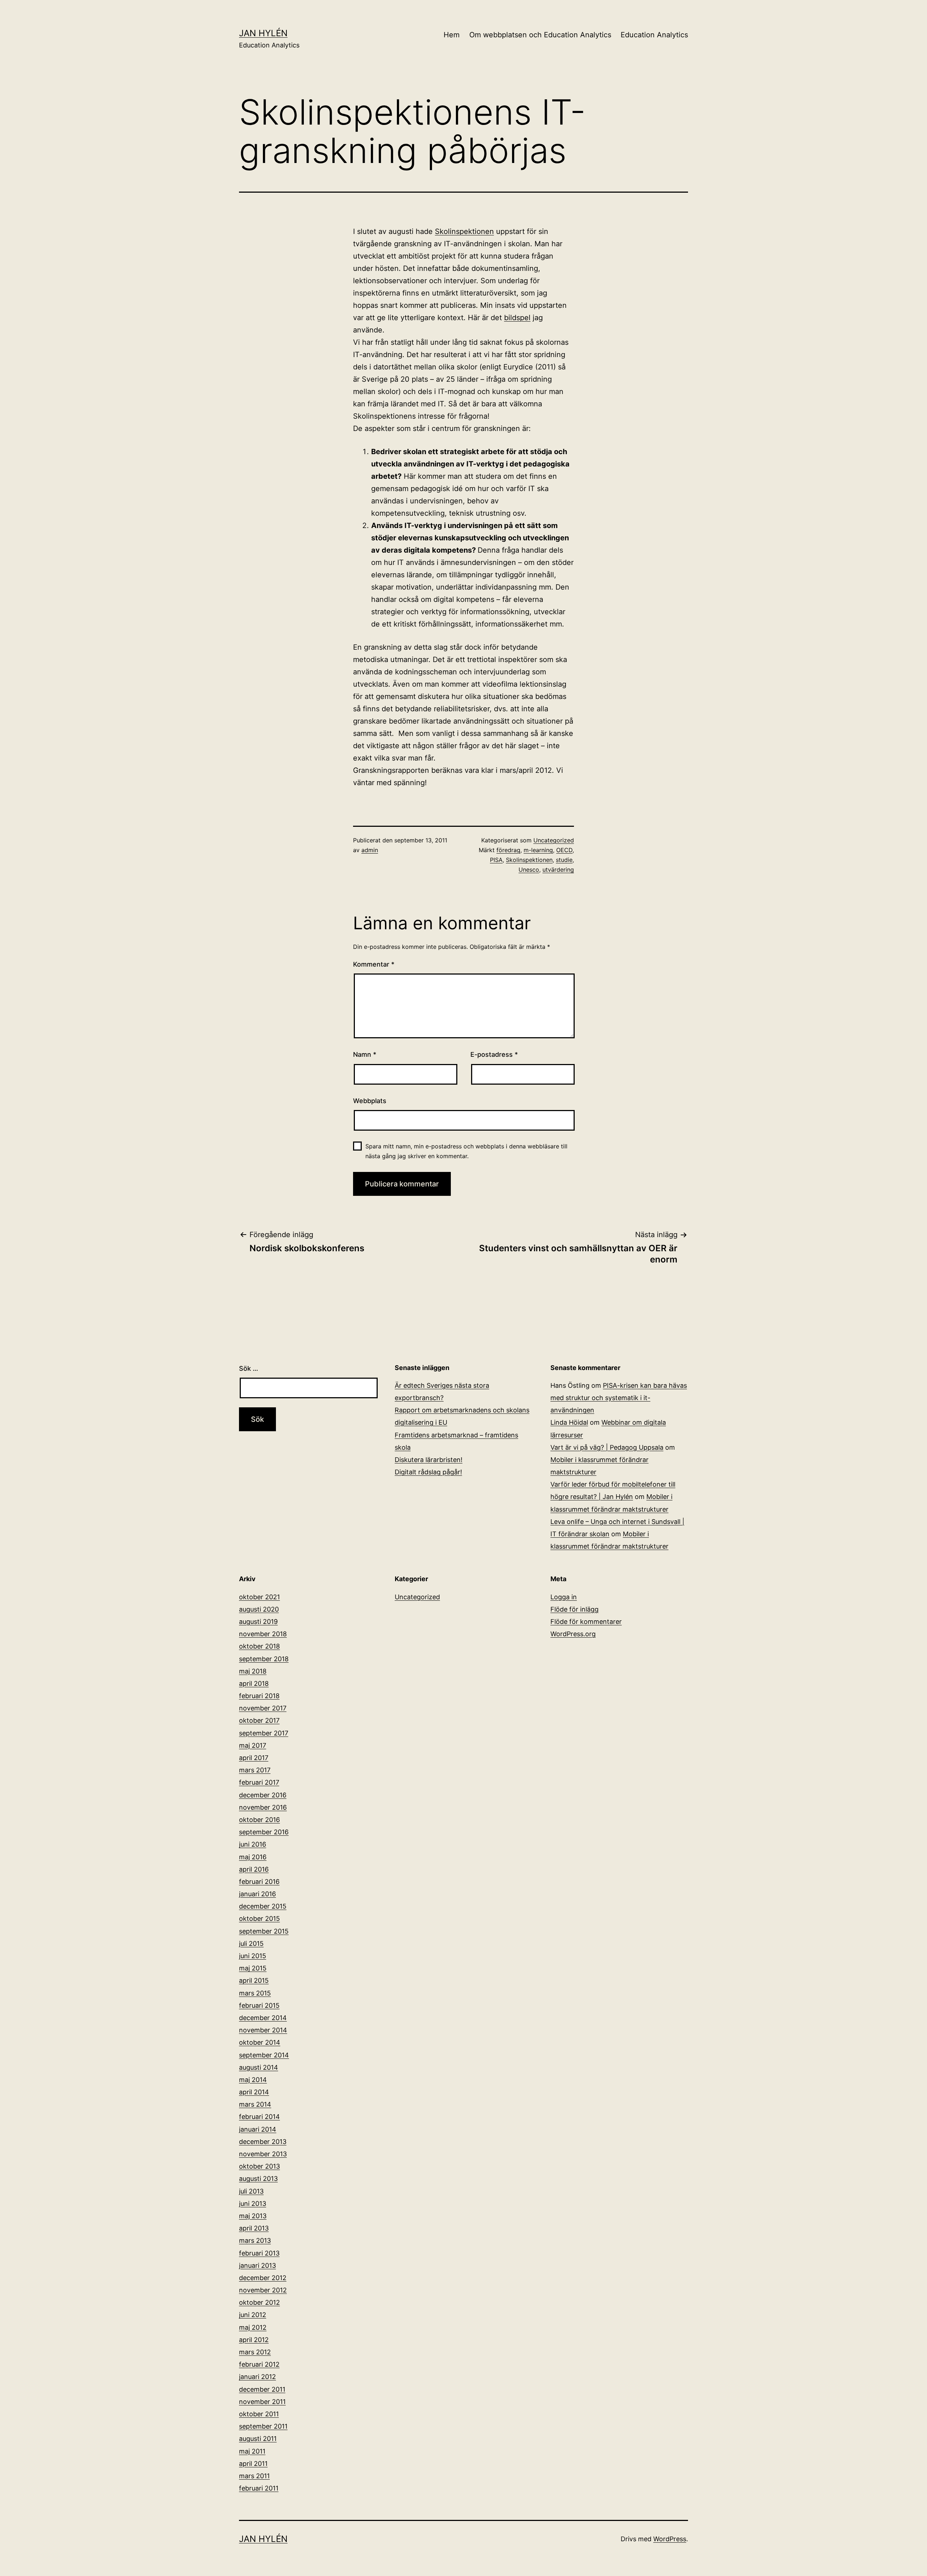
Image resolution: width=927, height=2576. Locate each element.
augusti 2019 (258, 1622)
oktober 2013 (259, 2166)
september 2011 (263, 2426)
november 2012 (263, 2290)
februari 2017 (259, 1782)
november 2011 (262, 2402)
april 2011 (253, 2464)
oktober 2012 (259, 2302)
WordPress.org (573, 1634)
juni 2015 (253, 1956)
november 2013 (263, 2154)
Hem (452, 35)
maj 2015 (253, 1968)
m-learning (538, 850)
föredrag (508, 850)
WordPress (670, 2539)
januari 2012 (257, 2377)
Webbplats (370, 1101)
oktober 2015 (259, 1919)
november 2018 (263, 1634)
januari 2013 (257, 2265)
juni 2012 (253, 2315)
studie (564, 860)
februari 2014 (259, 2117)
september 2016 (264, 1832)
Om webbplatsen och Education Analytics (540, 35)
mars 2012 (255, 2352)
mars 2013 (255, 2240)
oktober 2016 (259, 1820)
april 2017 (254, 1758)
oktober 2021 (259, 1597)
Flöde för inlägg (574, 1609)
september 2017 (264, 1733)
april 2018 (254, 1683)
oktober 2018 (259, 1646)
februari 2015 (259, 2005)
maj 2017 (253, 1745)
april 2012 (254, 2340)
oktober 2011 (259, 2414)
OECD (564, 850)
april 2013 (254, 2228)
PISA (496, 860)
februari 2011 (259, 2488)
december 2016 (263, 1795)
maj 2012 (253, 2327)
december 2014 (263, 2018)
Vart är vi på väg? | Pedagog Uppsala (607, 1447)
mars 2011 (254, 2476)
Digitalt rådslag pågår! (428, 1472)
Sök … (249, 1368)
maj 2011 (252, 2451)
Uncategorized (554, 840)
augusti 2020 (259, 1609)
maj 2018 (253, 1671)
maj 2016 (253, 1857)
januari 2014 (258, 2129)
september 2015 (264, 1931)
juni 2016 (253, 1844)
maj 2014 (253, 2080)
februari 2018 (259, 1696)
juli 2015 (251, 1943)
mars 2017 (255, 1770)
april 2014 (254, 2092)
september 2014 (264, 2055)
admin (370, 850)
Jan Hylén (263, 33)
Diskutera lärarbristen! (429, 1460)
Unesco (529, 870)
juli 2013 (251, 2191)
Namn (365, 1054)
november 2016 (263, 1807)
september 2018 (264, 1659)
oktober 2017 (259, 1720)
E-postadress (494, 1054)
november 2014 (263, 2030)
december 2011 (262, 2389)
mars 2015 (255, 1993)
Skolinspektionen (464, 231)
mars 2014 (255, 2104)
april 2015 (254, 1980)
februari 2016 (259, 1882)
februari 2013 (259, 2253)
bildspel (517, 318)
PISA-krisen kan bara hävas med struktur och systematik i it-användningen (619, 1398)
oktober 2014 (260, 2042)
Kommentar (374, 964)
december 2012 (263, 2278)
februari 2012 (259, 2364)
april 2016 (254, 1869)
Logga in (564, 1597)
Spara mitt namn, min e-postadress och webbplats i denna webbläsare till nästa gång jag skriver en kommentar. (466, 1151)
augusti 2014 (259, 2067)
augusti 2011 (258, 2439)
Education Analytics (654, 35)
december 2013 (263, 2142)
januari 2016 (257, 1894)
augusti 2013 (258, 2179)
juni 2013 (253, 2204)
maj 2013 (253, 2216)
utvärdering (558, 870)
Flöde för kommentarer (586, 1622)
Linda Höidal (569, 1422)
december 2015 (263, 1906)
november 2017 (263, 1708)
